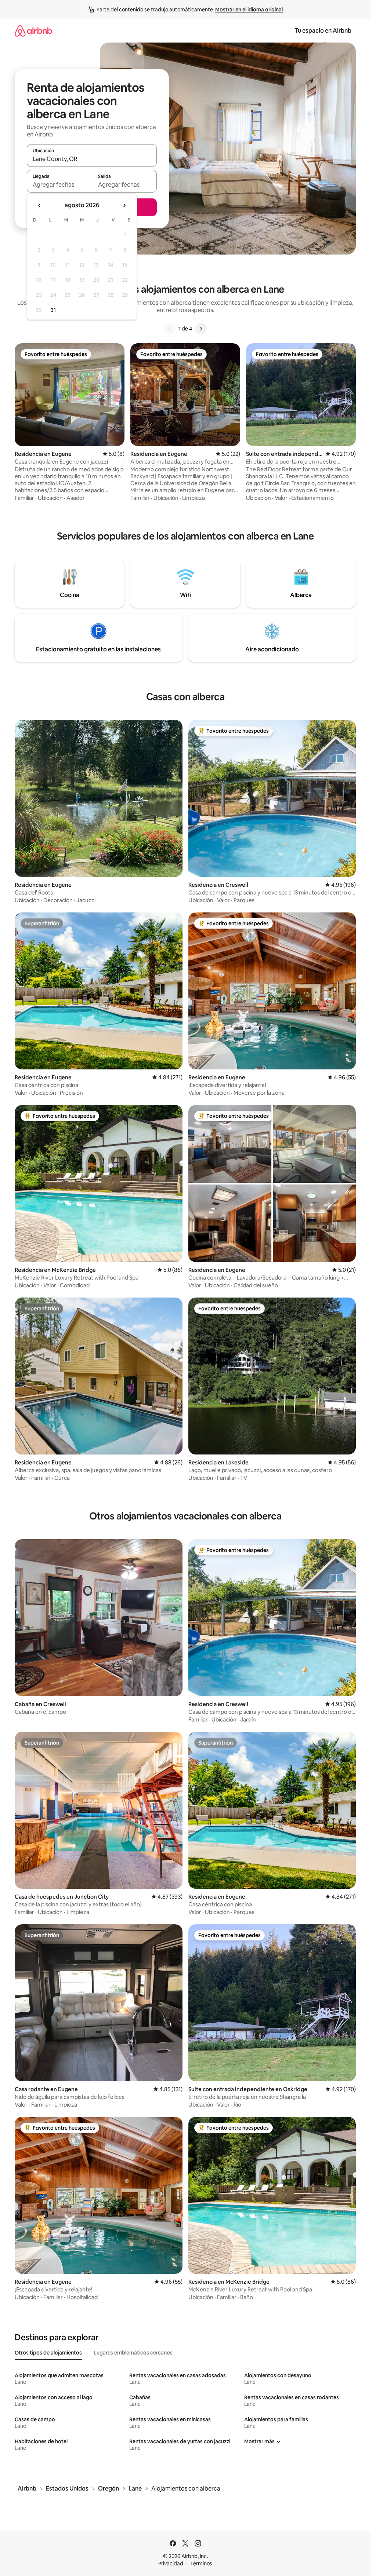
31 (53, 310)
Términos (201, 2564)
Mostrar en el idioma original (249, 10)
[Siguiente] (201, 329)
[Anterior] (170, 329)
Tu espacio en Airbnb (323, 31)
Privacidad (171, 2564)
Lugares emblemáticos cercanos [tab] (133, 2353)
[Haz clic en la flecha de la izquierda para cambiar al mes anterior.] (40, 205)
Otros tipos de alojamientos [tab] (48, 2353)
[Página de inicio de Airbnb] (33, 31)
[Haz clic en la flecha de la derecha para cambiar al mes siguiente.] (124, 205)
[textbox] (59, 184)
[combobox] (92, 159)
